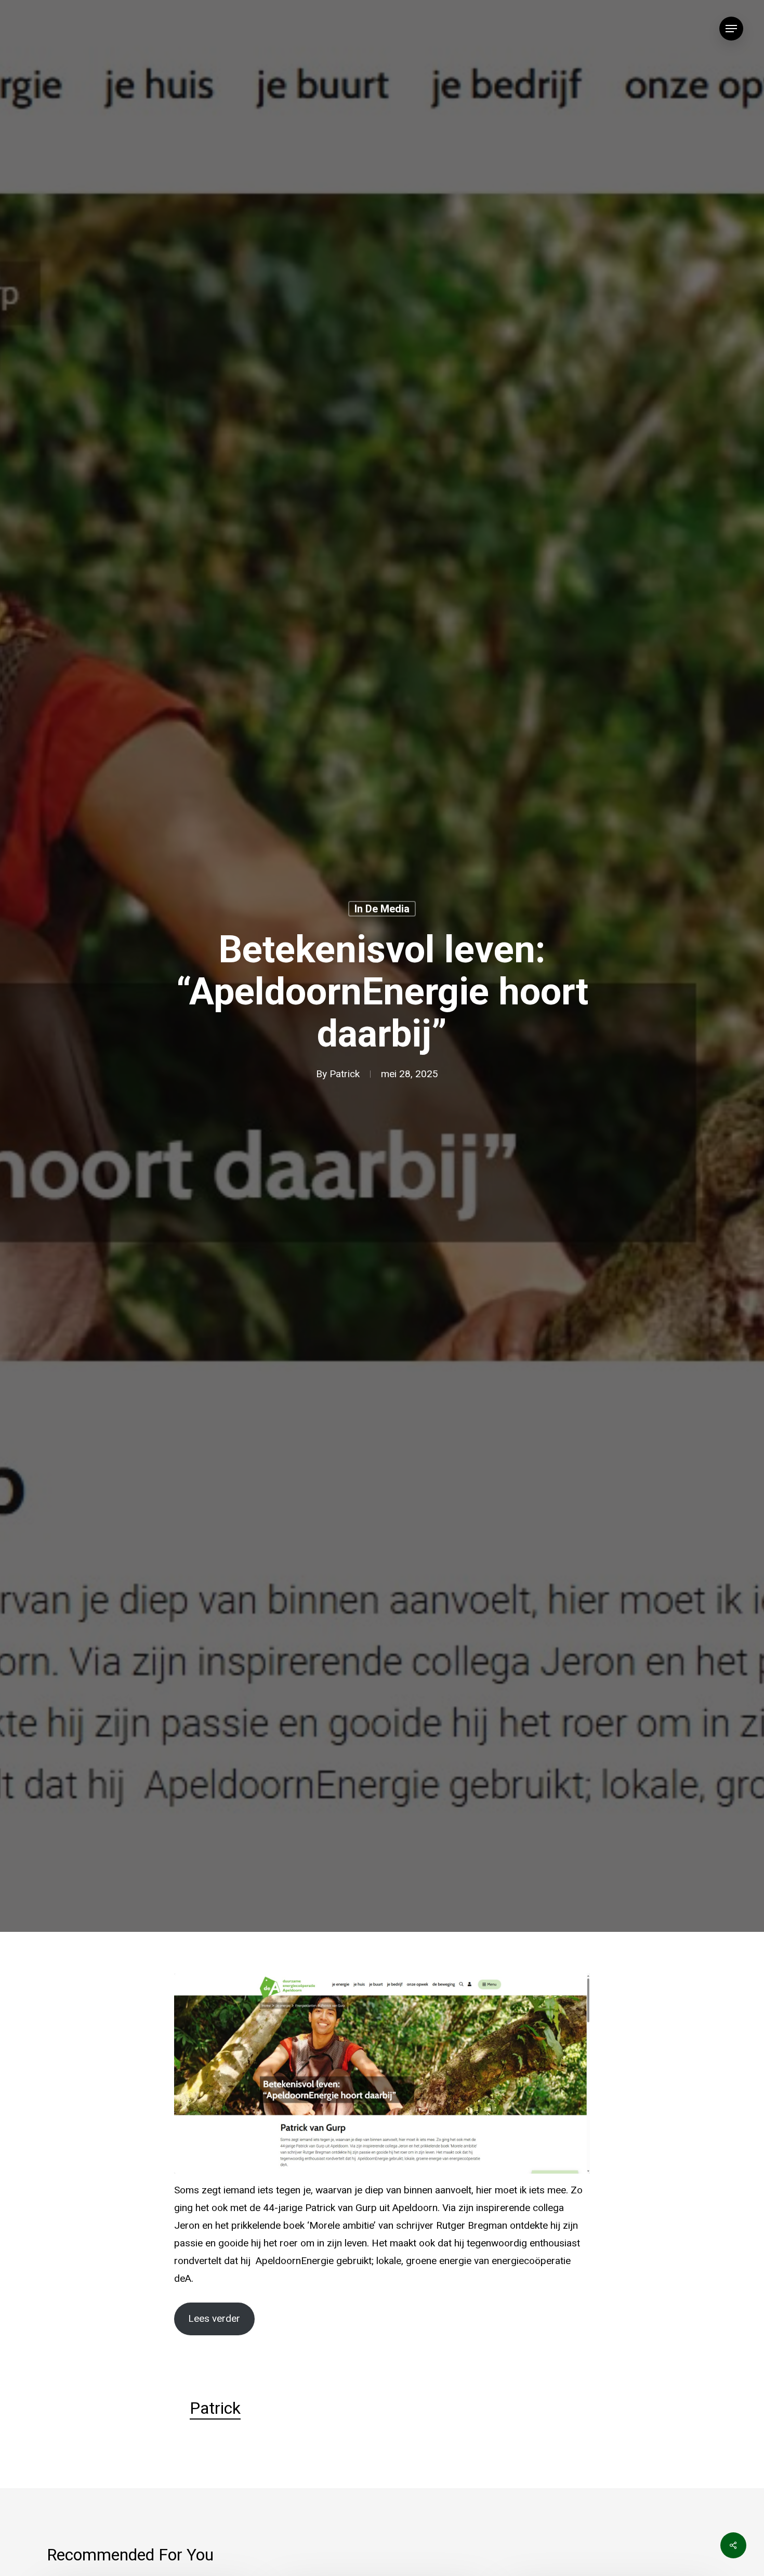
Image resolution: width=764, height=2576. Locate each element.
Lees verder (214, 2319)
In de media (382, 909)
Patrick (345, 1074)
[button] (731, 29)
